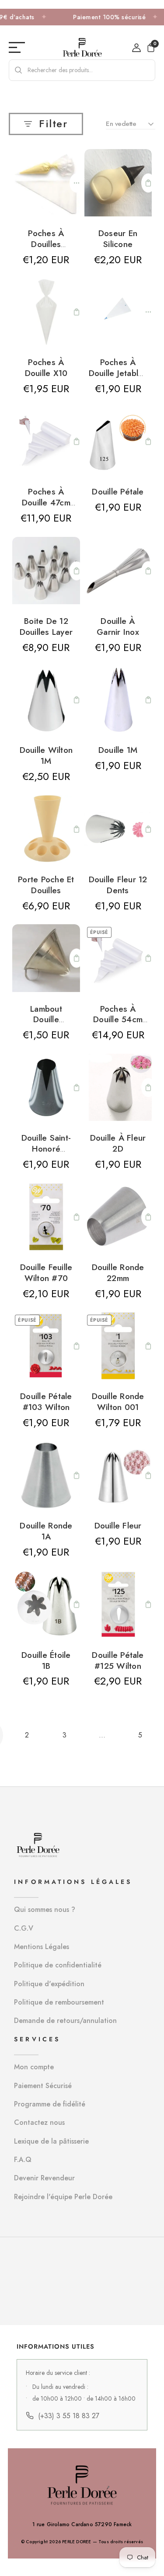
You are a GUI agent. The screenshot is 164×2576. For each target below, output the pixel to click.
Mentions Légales (42, 1947)
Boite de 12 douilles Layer (46, 626)
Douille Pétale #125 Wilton (118, 1660)
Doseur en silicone (118, 238)
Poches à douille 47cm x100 (46, 502)
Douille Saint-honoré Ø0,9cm (46, 1149)
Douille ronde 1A (46, 1531)
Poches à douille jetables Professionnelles (118, 378)
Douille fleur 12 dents (118, 885)
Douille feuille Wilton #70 (46, 1272)
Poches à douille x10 (46, 367)
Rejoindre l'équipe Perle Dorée (63, 2197)
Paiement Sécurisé (43, 2086)
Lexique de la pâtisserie (51, 2141)
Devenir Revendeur (44, 2178)
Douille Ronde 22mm (118, 1272)
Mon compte (34, 2067)
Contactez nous (39, 2122)
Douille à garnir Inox (118, 626)
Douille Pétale (118, 491)
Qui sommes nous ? (45, 1909)
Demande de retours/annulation (65, 2021)
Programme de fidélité (50, 2104)
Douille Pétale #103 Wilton (46, 1401)
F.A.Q (23, 2160)
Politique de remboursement (59, 2002)
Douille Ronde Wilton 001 (118, 1401)
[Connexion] (136, 48)
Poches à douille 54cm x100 (118, 1020)
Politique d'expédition (49, 1984)
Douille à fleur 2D (118, 1143)
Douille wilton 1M (46, 755)
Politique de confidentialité (58, 1965)
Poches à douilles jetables (46, 244)
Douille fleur (118, 1525)
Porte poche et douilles (46, 885)
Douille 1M (118, 750)
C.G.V (24, 1928)
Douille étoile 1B (46, 1660)
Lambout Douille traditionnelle (46, 1020)
